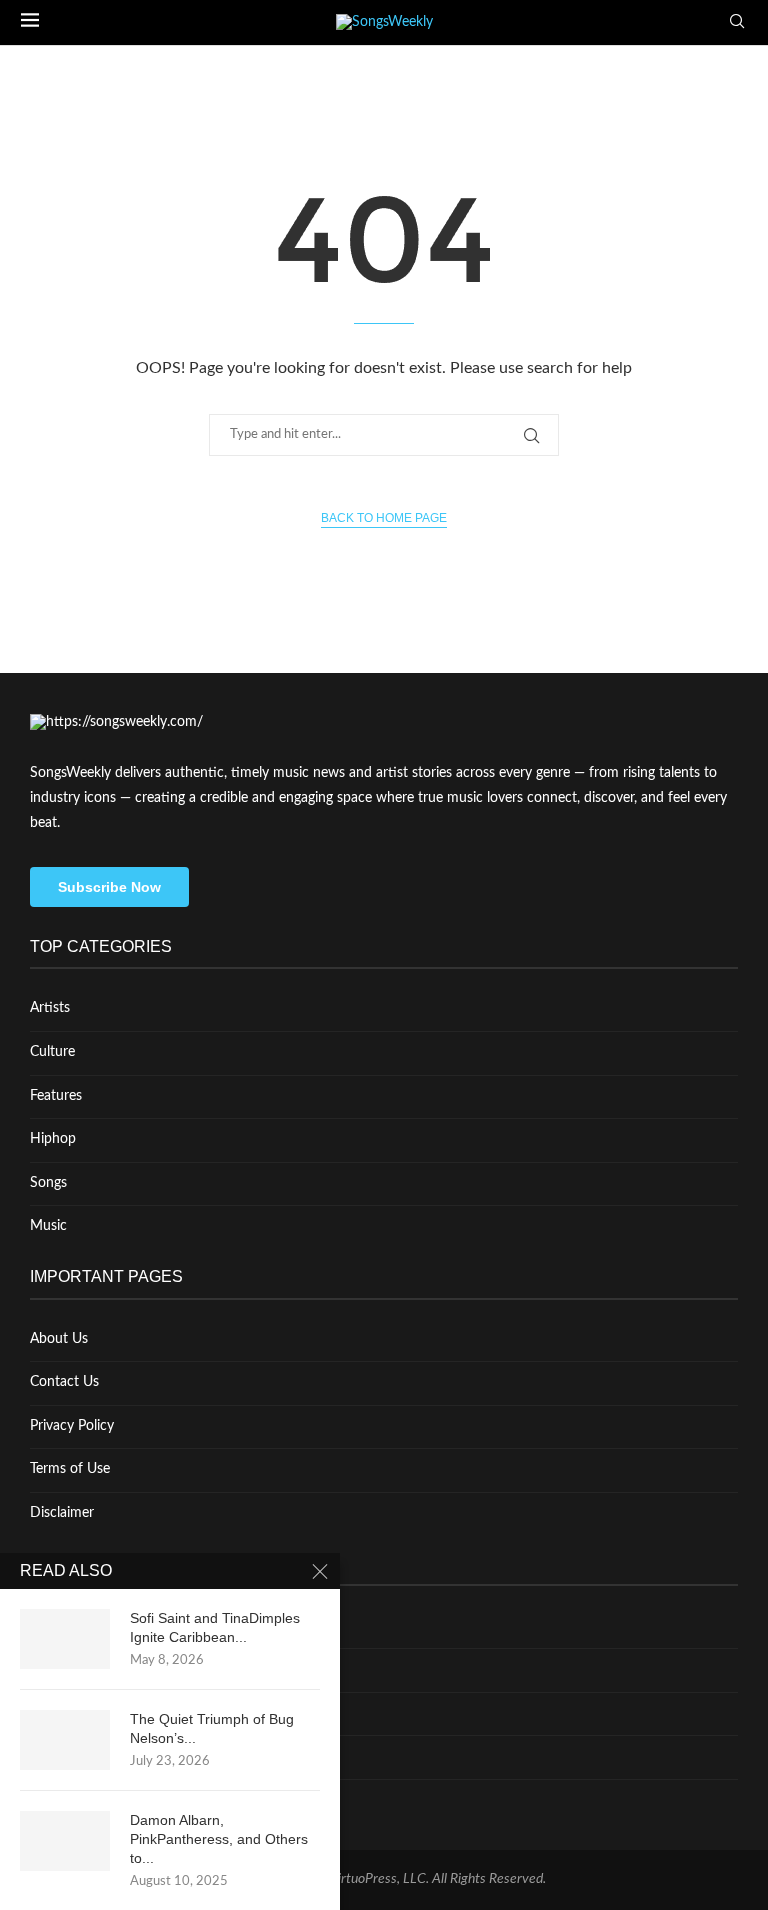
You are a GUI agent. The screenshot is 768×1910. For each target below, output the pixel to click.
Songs (48, 1183)
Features (56, 1096)
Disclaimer (62, 1513)
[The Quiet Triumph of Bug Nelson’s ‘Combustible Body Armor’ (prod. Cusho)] (65, 1740)
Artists (50, 1008)
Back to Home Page (384, 518)
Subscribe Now (109, 887)
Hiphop (53, 1139)
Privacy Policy (72, 1426)
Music (48, 1226)
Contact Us (64, 1382)
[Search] (737, 22)
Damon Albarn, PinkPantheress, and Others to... (219, 1839)
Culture (52, 1052)
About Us (59, 1339)
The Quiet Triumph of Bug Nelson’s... (212, 1728)
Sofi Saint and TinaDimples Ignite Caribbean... (215, 1627)
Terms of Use (70, 1469)
